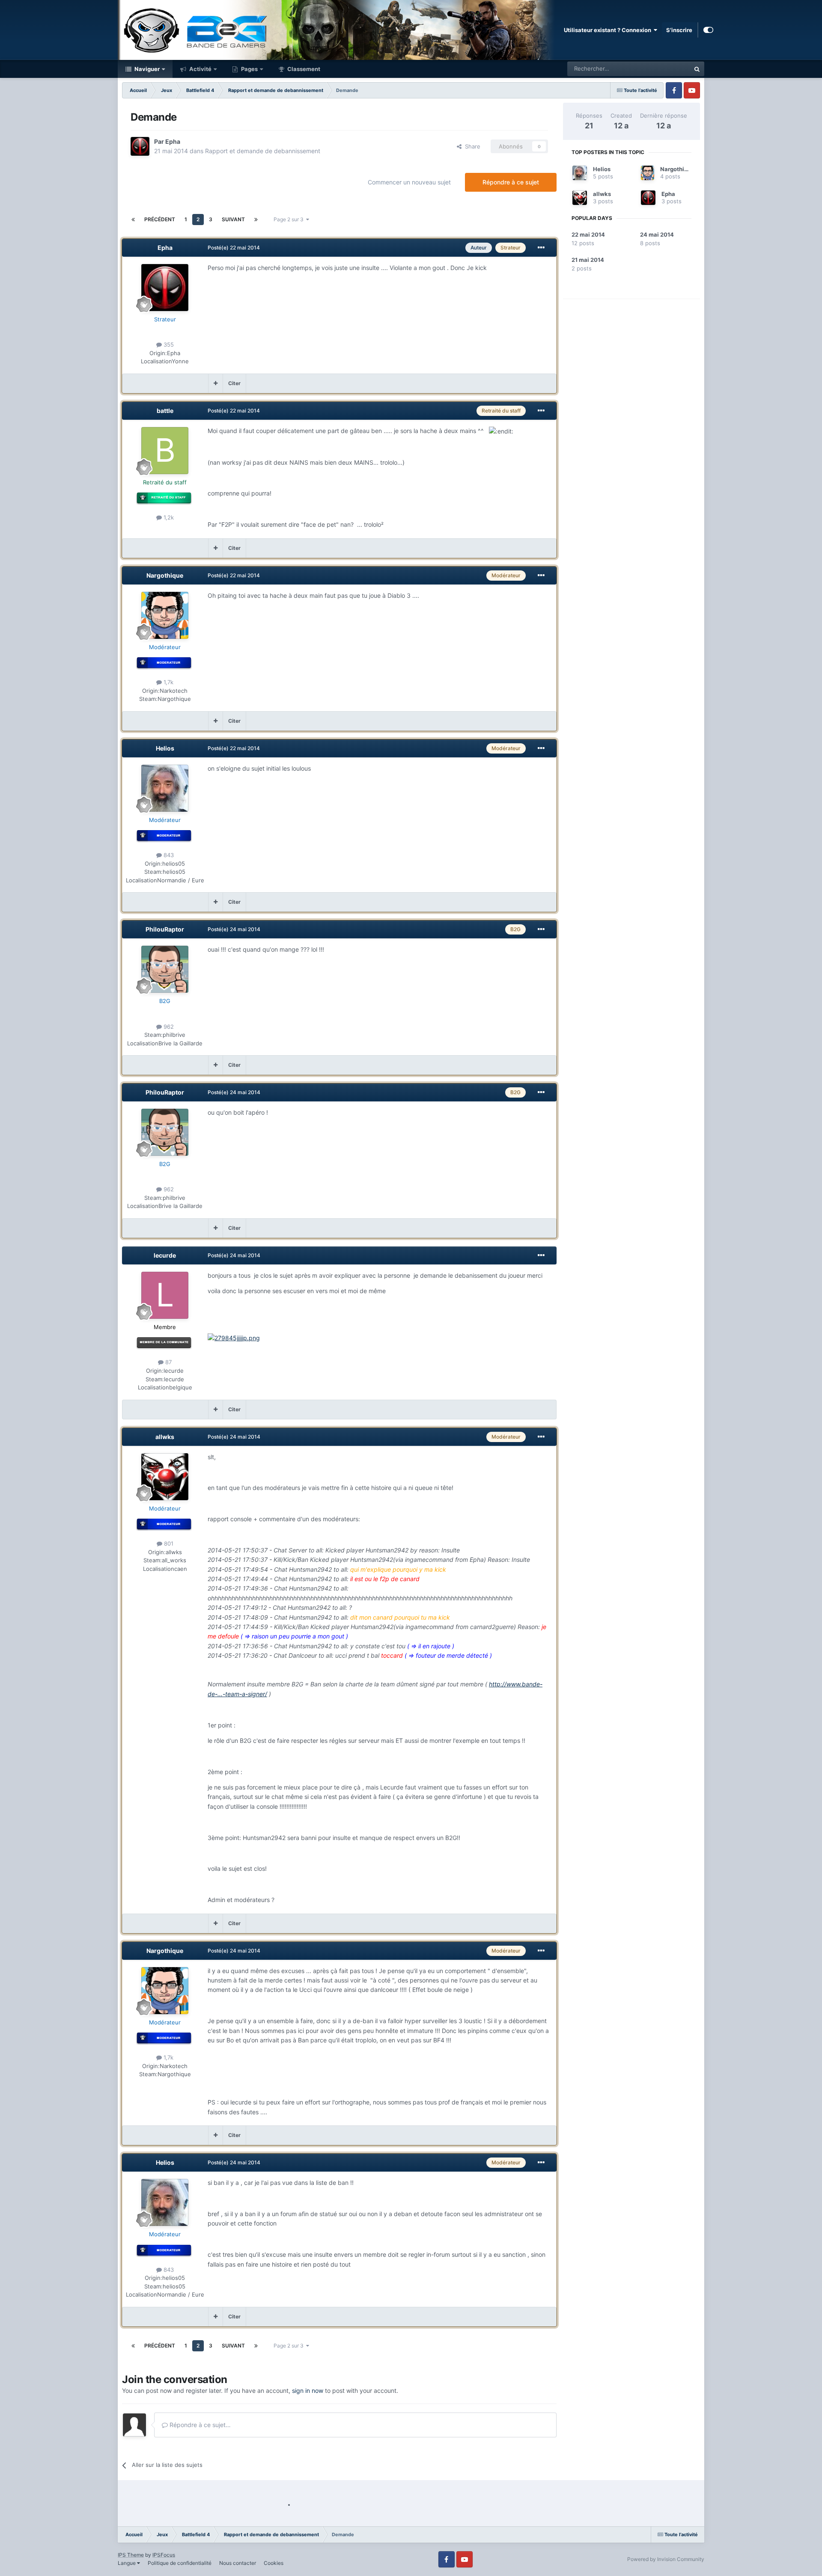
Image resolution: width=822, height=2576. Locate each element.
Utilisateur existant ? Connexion (609, 30)
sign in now (308, 2391)
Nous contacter (238, 2563)
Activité (200, 69)
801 (168, 1543)
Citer (234, 383)
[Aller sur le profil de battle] (165, 451)
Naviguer (146, 69)
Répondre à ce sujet (511, 182)
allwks (165, 1437)
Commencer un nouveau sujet (409, 182)
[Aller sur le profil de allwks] (165, 1477)
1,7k (168, 682)
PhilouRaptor (165, 929)
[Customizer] (708, 30)
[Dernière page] (256, 220)
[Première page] (133, 220)
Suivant (233, 219)
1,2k (168, 517)
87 (168, 1362)
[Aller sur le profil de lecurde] (165, 1295)
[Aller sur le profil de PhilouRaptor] (165, 969)
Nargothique (165, 575)
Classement (303, 69)
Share (471, 146)
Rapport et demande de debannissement (263, 151)
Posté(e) (234, 248)
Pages (249, 69)
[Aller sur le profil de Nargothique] (165, 615)
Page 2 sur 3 (290, 219)
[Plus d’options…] (541, 248)
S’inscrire (679, 30)
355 (168, 344)
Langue (127, 2563)
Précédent (160, 219)
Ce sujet (668, 69)
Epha (173, 141)
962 (168, 1027)
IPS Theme (131, 2555)
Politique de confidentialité (180, 2563)
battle (165, 411)
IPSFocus (164, 2555)
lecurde (165, 1255)
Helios (165, 748)
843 (168, 855)
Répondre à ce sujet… (199, 2425)
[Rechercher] (697, 69)
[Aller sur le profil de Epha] (140, 146)
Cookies (274, 2563)
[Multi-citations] (216, 383)
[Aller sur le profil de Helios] (165, 788)
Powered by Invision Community (666, 2559)
